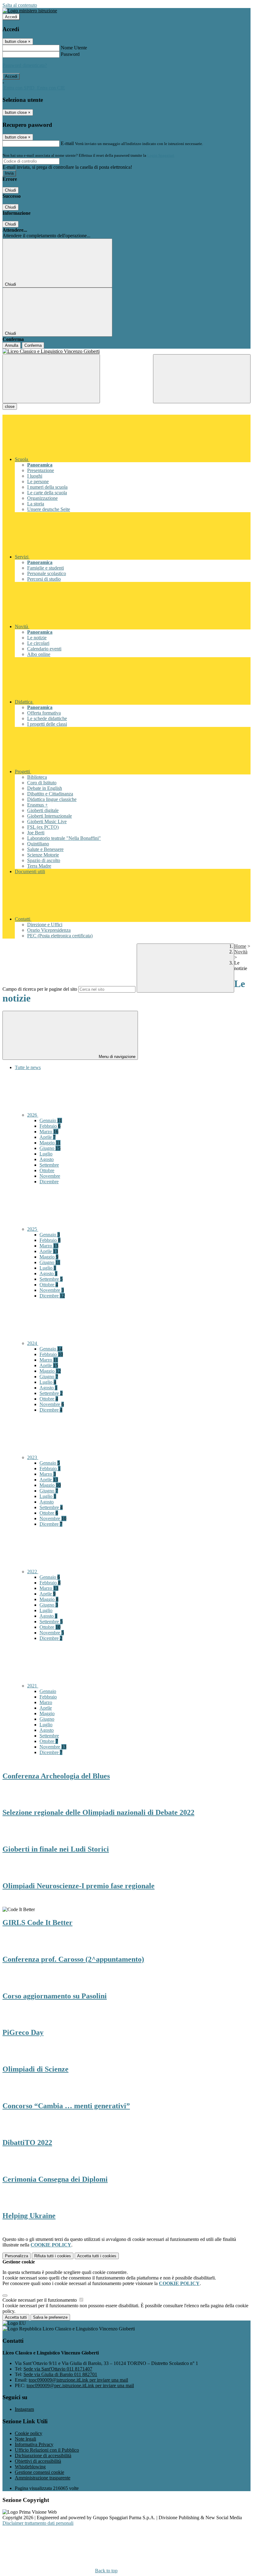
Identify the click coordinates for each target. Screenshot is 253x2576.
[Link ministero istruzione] (30, 11)
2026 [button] (33, 1115)
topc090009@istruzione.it (78, 2380)
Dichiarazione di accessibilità (43, 2456)
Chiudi (10, 190)
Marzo (49, 1132)
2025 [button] (33, 1229)
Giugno (50, 1148)
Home (240, 946)
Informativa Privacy (34, 2444)
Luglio (46, 1154)
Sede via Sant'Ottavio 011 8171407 (58, 2369)
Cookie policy (29, 2433)
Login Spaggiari (161, 155)
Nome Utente (74, 48)
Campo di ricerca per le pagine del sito (40, 989)
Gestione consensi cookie (39, 2472)
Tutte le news (28, 1067)
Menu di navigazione (116, 1057)
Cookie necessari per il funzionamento (40, 2300)
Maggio (50, 1143)
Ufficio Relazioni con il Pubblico (47, 2450)
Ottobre (47, 1170)
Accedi (11, 17)
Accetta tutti (97, 2256)
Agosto (47, 1159)
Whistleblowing (30, 2467)
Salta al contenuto (20, 5)
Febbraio (50, 1126)
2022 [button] (33, 1572)
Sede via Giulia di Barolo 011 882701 (60, 2374)
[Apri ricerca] (202, 379)
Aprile (48, 1137)
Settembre (49, 1165)
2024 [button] (33, 1343)
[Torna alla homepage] (126, 351)
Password (70, 54)
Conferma (33, 345)
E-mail (67, 143)
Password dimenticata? (25, 65)
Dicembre (49, 1182)
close (10, 407)
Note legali (25, 2439)
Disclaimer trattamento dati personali (38, 2523)
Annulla (12, 345)
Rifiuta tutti (53, 2256)
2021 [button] (33, 1686)
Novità (241, 952)
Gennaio (51, 1120)
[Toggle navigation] (51, 379)
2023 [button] (33, 1457)
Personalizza (17, 2256)
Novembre (50, 1176)
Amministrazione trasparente (43, 2478)
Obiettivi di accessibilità (38, 2461)
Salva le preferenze (50, 2317)
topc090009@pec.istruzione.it (80, 2385)
